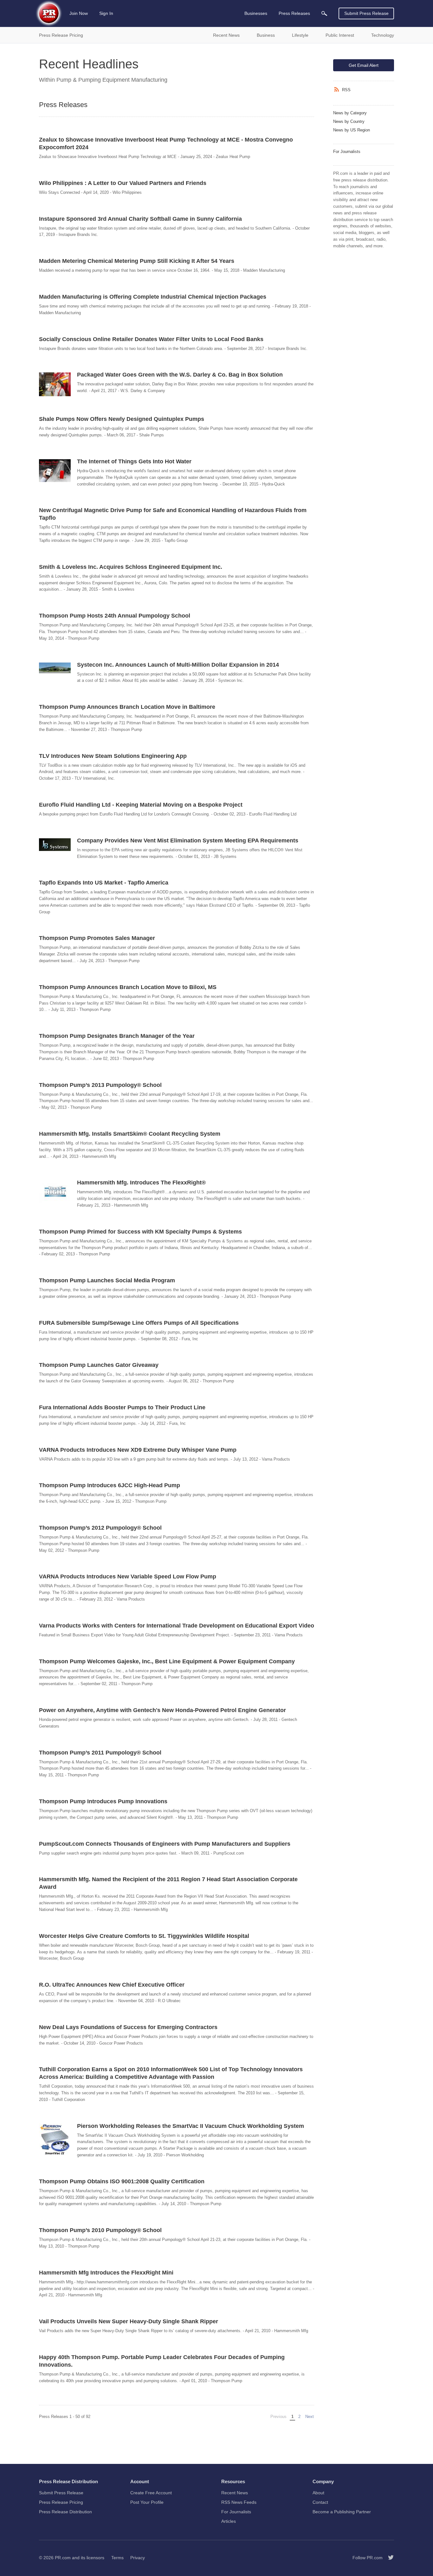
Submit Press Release (366, 13)
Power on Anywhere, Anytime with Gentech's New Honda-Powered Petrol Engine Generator (162, 1710)
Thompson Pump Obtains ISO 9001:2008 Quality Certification (122, 2181)
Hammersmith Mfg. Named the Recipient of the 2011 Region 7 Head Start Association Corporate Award (168, 1883)
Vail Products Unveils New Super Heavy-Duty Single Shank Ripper (129, 2321)
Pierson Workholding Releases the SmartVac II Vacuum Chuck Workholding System (191, 2126)
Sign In (106, 13)
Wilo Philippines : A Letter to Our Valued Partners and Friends (123, 183)
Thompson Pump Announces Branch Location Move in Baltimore (127, 707)
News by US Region (352, 130)
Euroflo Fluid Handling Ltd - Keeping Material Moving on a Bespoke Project (141, 805)
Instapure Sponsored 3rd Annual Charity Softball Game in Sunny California (140, 219)
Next (310, 2417)
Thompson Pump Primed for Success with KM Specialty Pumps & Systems (140, 1232)
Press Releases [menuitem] (294, 13)
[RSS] (338, 90)
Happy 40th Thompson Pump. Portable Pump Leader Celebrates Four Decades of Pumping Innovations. (162, 2361)
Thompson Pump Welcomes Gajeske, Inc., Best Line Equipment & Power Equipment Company (167, 1661)
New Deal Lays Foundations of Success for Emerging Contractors (128, 2027)
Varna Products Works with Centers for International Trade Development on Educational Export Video (177, 1626)
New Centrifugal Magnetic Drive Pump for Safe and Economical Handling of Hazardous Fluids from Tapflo (173, 514)
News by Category (350, 113)
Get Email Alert (364, 65)
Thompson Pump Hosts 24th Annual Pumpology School (115, 616)
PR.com (63, 2558)
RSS (346, 90)
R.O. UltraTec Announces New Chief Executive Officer (112, 1985)
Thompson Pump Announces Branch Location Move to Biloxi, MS (128, 987)
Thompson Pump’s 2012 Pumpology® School (100, 1528)
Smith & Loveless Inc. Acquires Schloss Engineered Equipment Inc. (131, 567)
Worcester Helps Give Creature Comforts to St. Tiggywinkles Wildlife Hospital (144, 1936)
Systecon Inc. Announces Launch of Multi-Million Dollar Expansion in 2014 (178, 665)
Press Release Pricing (61, 2502)
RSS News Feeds (239, 2502)
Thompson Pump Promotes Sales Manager (97, 938)
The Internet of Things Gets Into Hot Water (134, 461)
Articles (229, 2521)
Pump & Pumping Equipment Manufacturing (112, 80)
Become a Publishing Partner (342, 2512)
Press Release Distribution (65, 2512)
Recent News (235, 2493)
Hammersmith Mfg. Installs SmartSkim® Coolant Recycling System (130, 1134)
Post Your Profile (147, 2502)
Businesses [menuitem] (256, 13)
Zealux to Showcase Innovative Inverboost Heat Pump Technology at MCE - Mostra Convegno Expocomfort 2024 (166, 143)
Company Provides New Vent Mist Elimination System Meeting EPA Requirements (188, 841)
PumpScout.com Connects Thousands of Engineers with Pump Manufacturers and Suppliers (165, 1844)
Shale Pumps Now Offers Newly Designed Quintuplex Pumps (122, 419)
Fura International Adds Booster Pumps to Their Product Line (122, 1407)
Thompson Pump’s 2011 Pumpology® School (100, 1753)
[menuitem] (324, 13)
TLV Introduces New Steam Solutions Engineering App (113, 756)
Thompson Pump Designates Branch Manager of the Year (117, 1036)
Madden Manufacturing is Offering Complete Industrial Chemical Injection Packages (153, 297)
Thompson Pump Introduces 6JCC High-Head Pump (110, 1485)
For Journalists (347, 152)
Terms (117, 2558)
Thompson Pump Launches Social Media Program (107, 1280)
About (318, 2493)
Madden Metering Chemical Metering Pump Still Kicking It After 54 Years (137, 261)
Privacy (138, 2558)
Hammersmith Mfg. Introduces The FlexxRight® (141, 1183)
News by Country (349, 121)
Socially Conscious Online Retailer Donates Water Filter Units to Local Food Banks (151, 339)
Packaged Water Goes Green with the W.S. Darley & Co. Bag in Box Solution (180, 375)
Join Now (79, 13)
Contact (320, 2502)
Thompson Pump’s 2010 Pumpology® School (100, 2230)
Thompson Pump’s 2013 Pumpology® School (100, 1085)
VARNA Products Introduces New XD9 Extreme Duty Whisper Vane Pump (138, 1450)
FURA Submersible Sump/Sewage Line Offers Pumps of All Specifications (139, 1323)
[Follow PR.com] (388, 2558)
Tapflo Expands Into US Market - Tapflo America (104, 883)
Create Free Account (151, 2493)
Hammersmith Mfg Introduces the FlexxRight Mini (106, 2273)
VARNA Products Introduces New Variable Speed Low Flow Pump (128, 1577)
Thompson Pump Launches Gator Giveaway (99, 1365)
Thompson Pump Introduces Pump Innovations (103, 1801)
